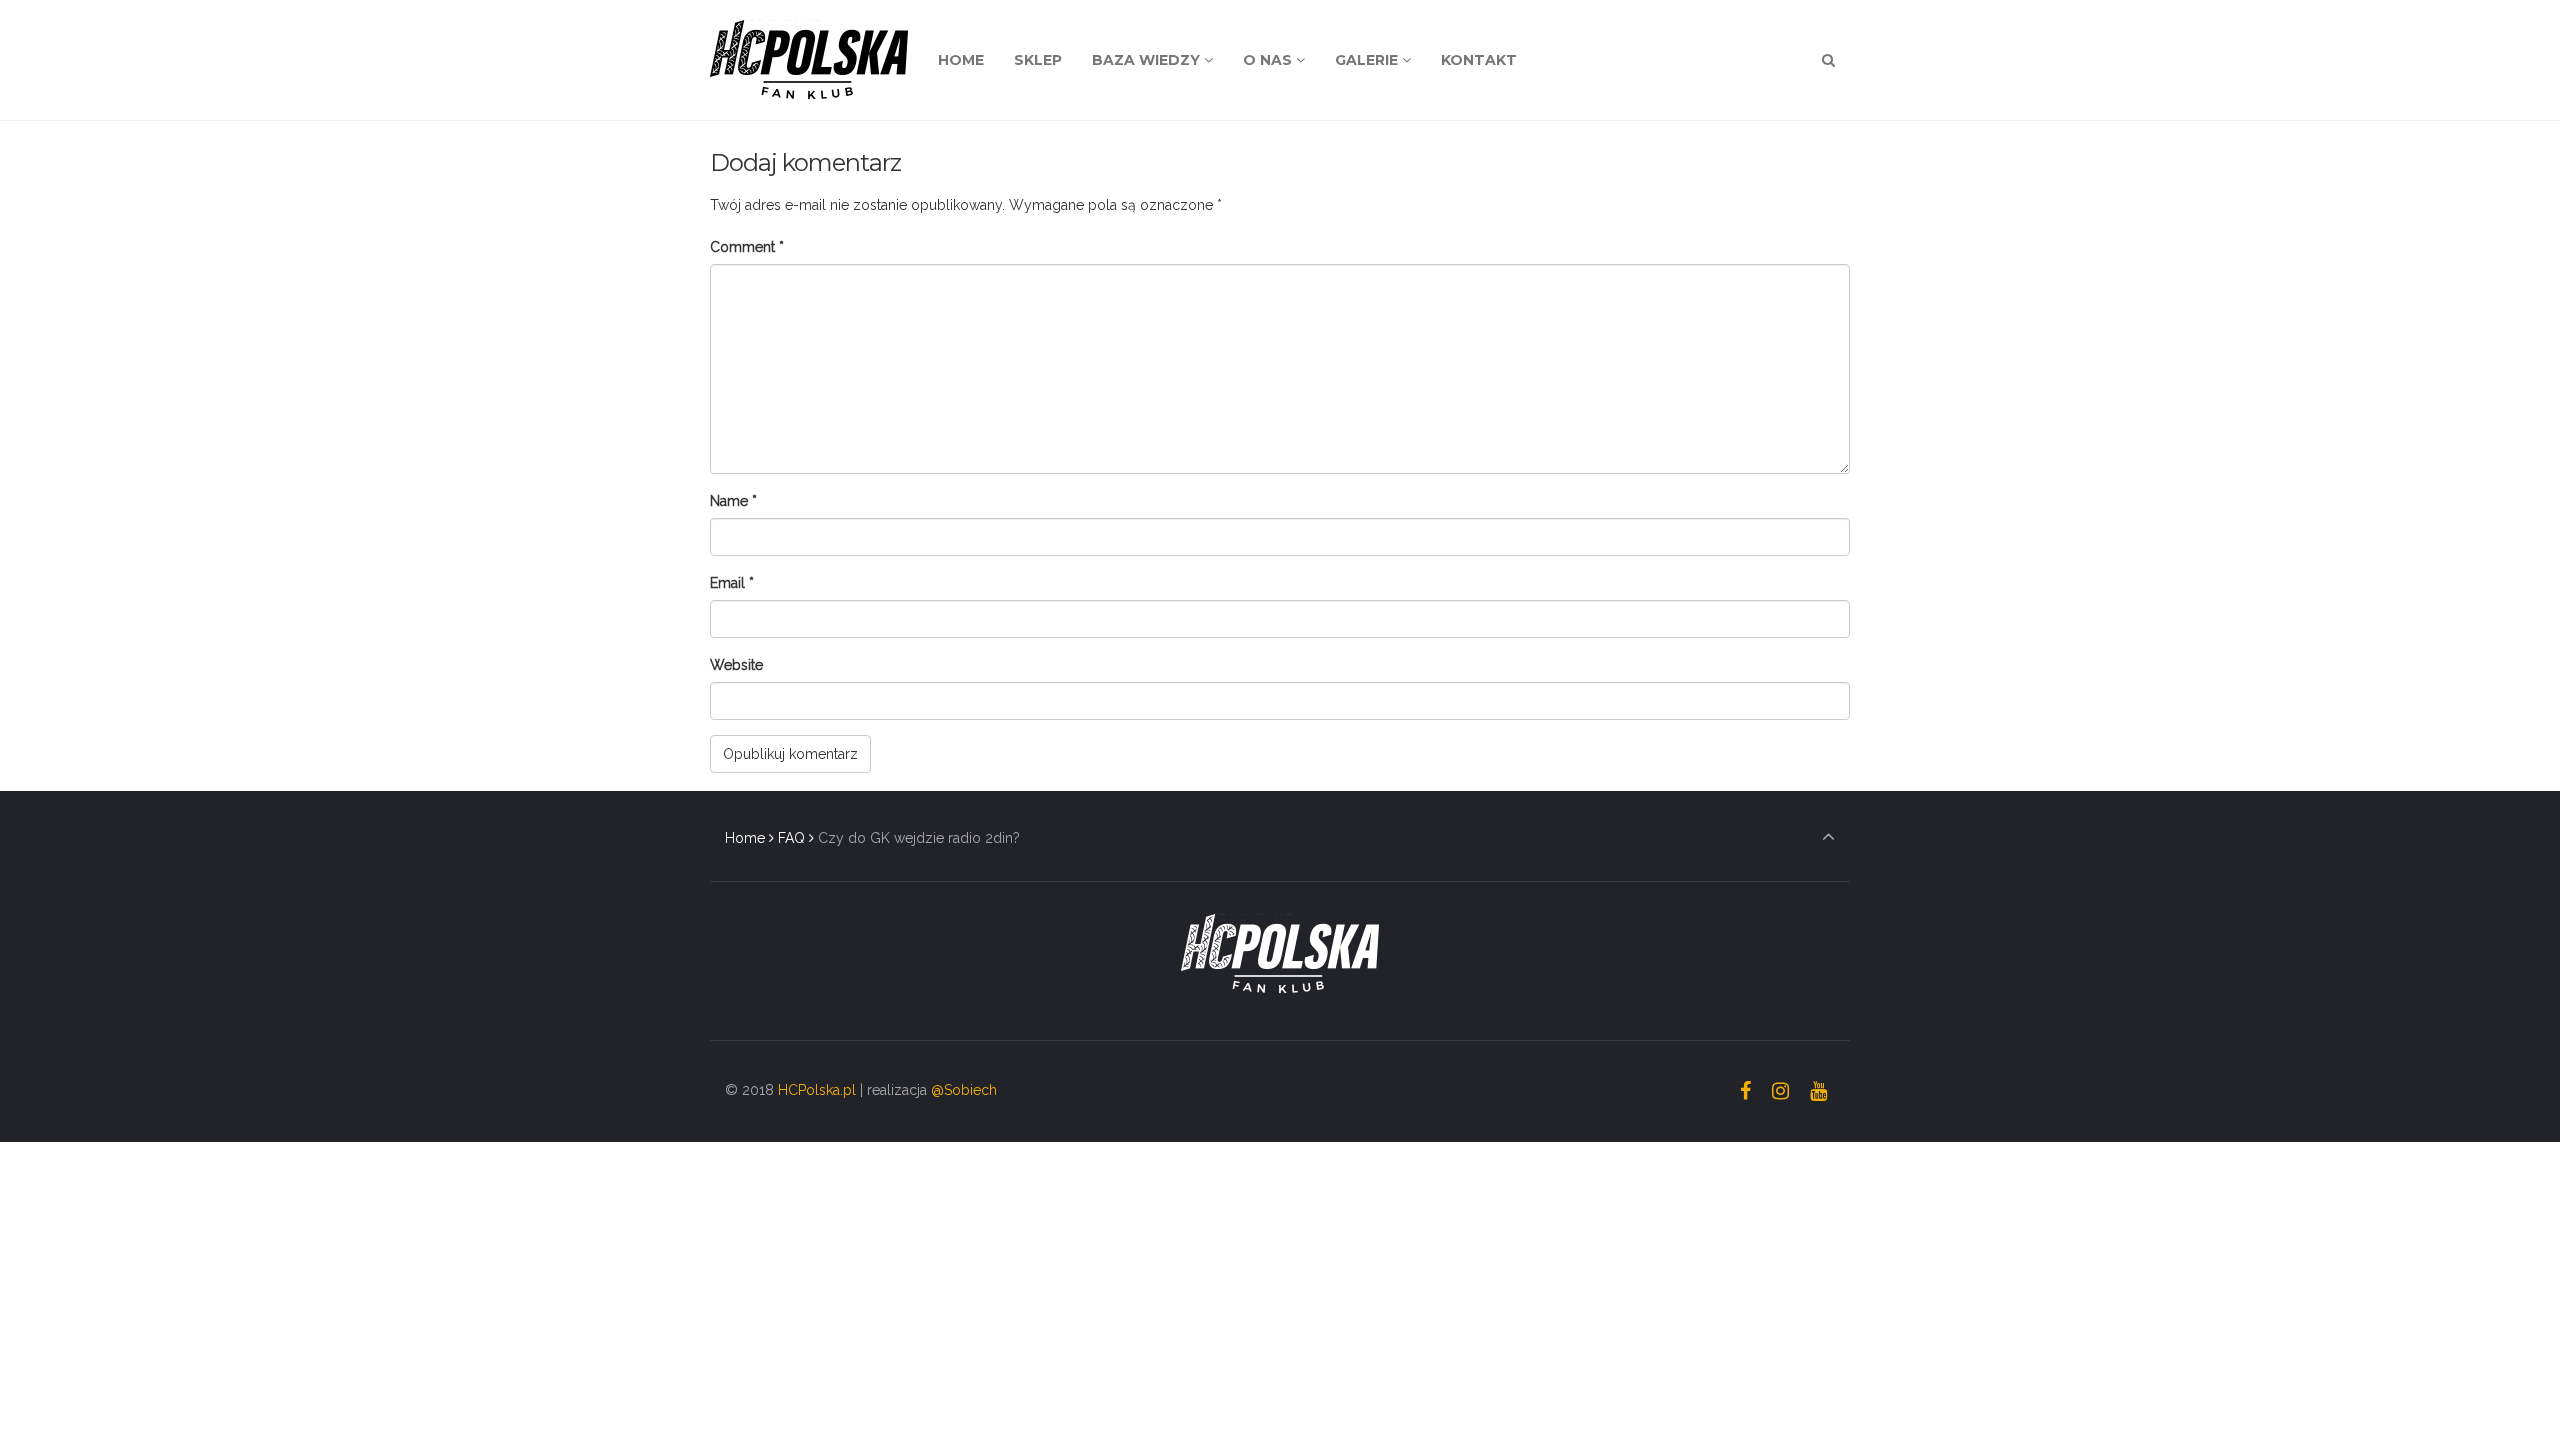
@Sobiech (964, 1090)
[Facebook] (1746, 1091)
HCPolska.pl (817, 1090)
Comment (747, 247)
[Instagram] (1780, 1091)
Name (733, 501)
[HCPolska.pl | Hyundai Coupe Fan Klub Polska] (809, 60)
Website (736, 665)
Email (732, 583)
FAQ (791, 838)
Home (745, 838)
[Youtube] (1818, 1091)
